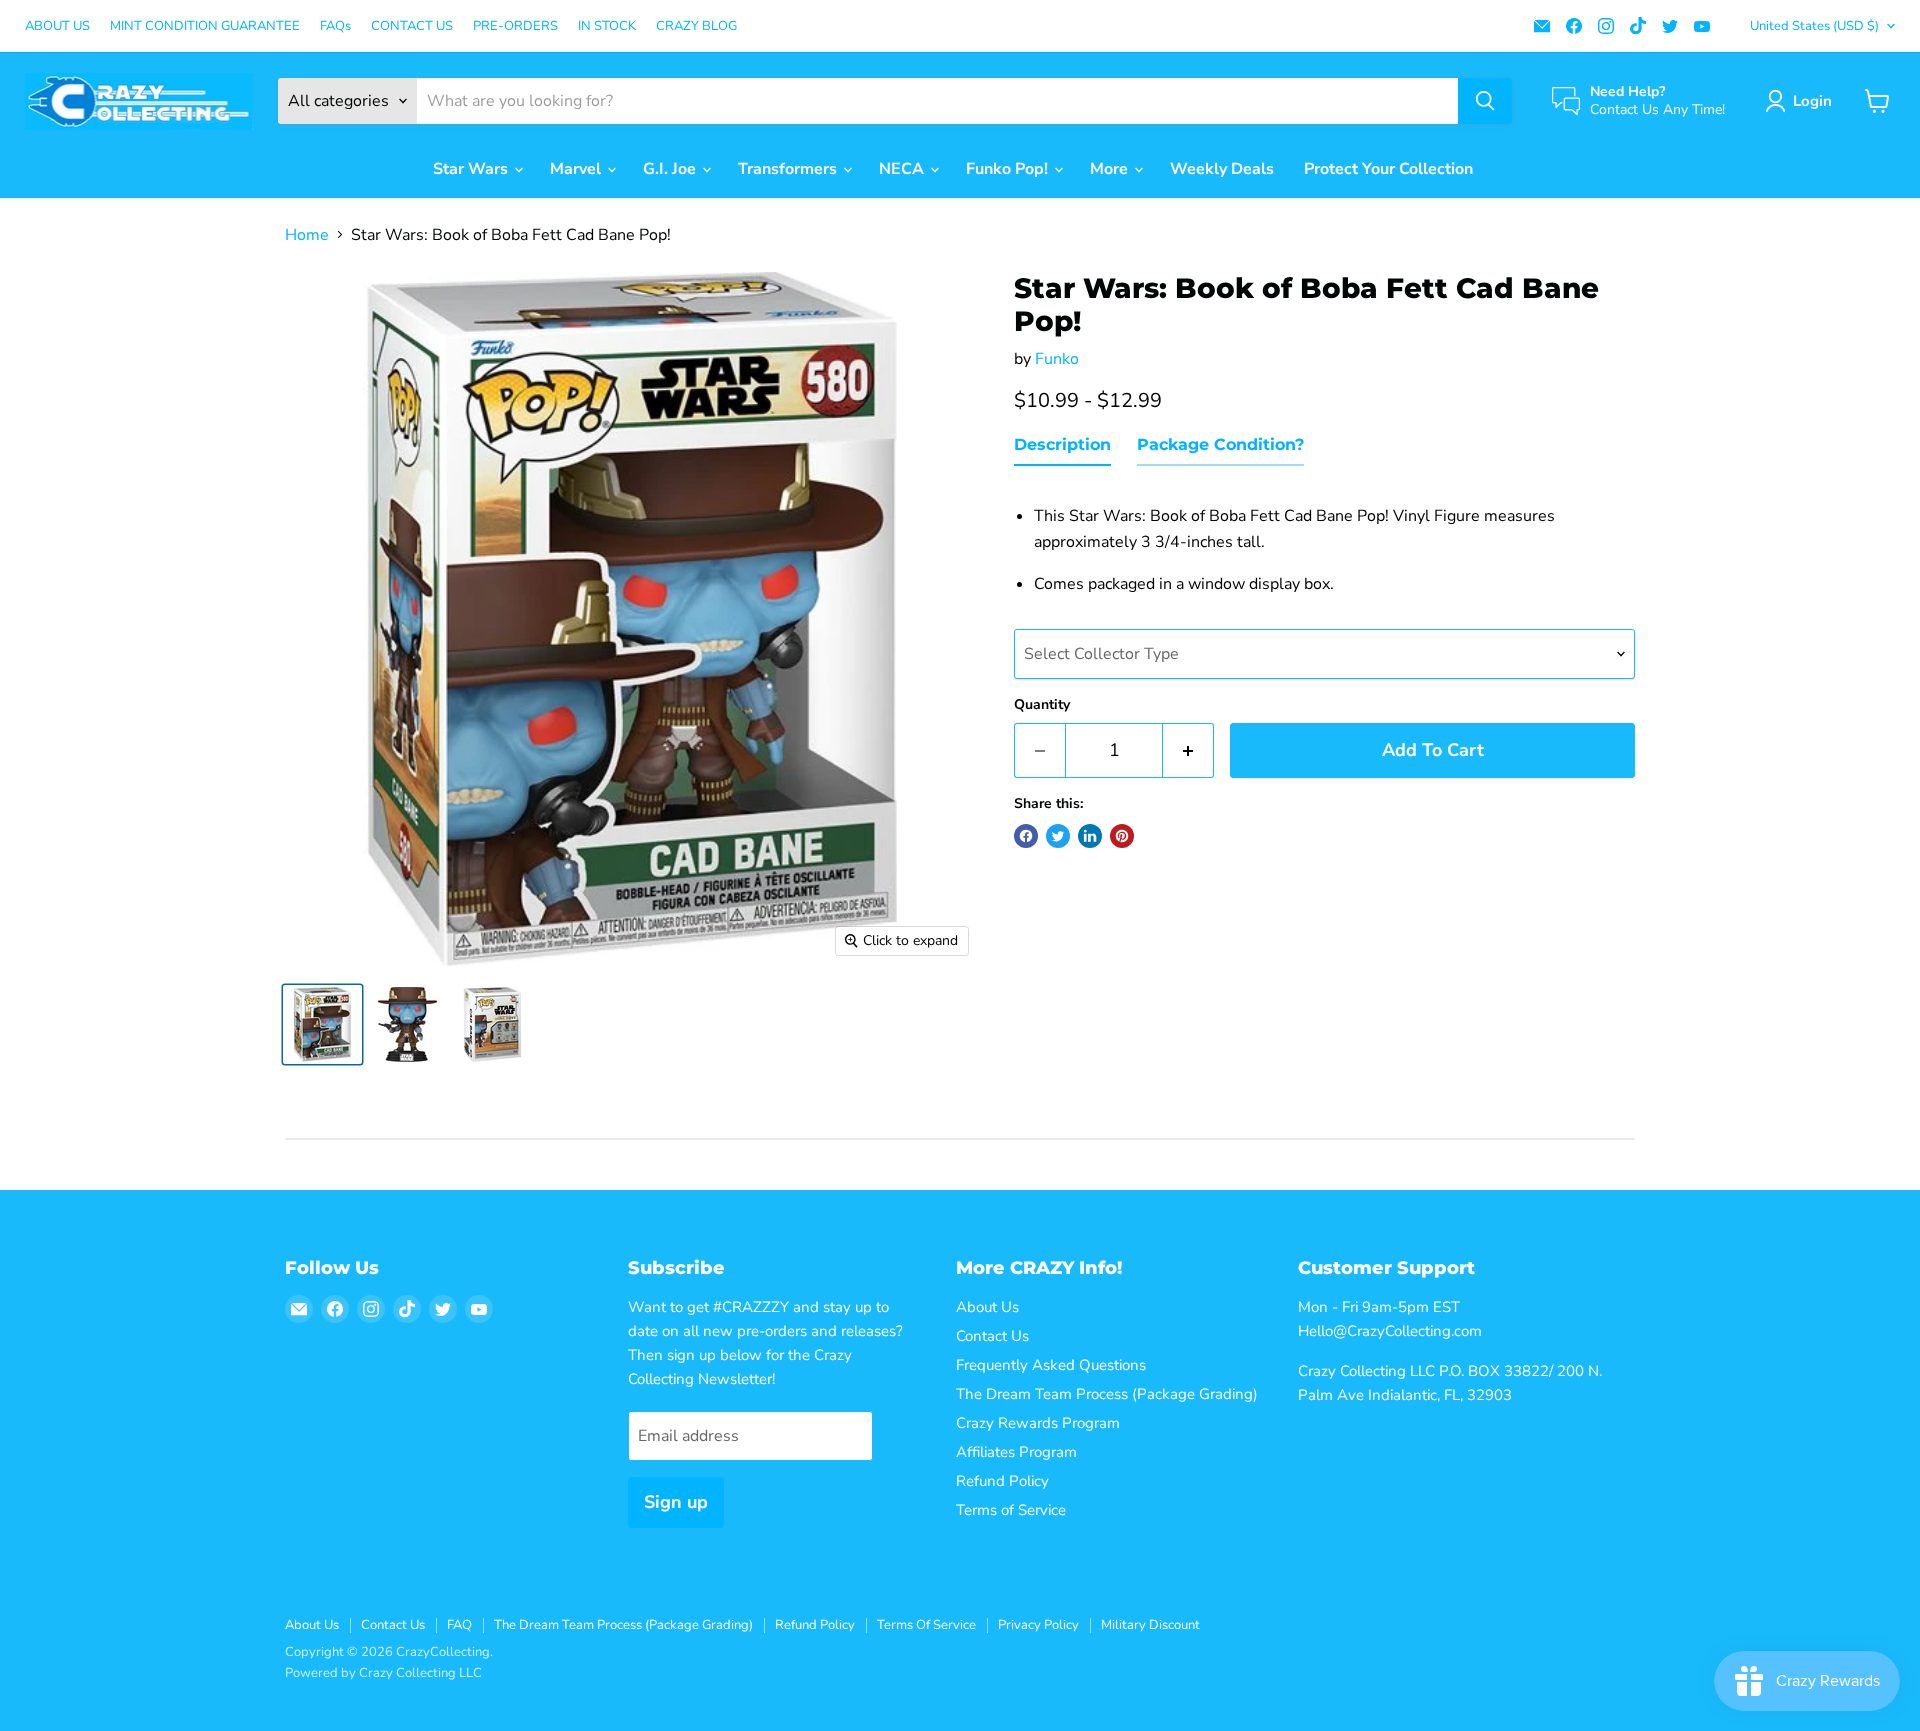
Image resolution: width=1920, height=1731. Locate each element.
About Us (987, 1307)
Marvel (577, 169)
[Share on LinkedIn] (1090, 836)
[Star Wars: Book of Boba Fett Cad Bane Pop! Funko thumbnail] (407, 1024)
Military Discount (1150, 1625)
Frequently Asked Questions (1051, 1365)
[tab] (1062, 449)
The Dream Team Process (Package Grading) (1107, 1394)
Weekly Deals (1222, 169)
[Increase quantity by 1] (1188, 750)
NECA (903, 169)
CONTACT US (412, 26)
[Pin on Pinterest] (1122, 836)
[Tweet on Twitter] (1058, 836)
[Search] (1485, 101)
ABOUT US (57, 26)
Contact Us (992, 1336)
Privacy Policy (1038, 1625)
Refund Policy (1002, 1481)
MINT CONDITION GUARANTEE (205, 26)
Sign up (676, 1502)
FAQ (459, 1625)
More (1111, 169)
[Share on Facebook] (1026, 836)
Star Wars (472, 169)
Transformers (789, 169)
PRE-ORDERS (515, 26)
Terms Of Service (926, 1625)
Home (307, 235)
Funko (1057, 359)
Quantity (1042, 705)
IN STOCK (607, 26)
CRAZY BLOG (696, 26)
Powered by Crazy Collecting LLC (383, 1673)
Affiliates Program (1016, 1452)
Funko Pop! (1009, 169)
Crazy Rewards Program (1038, 1423)
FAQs (335, 26)
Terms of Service (1011, 1510)
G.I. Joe (671, 169)
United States (1814, 26)
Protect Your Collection (1388, 169)
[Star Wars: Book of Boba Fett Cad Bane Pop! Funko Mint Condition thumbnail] (322, 1024)
